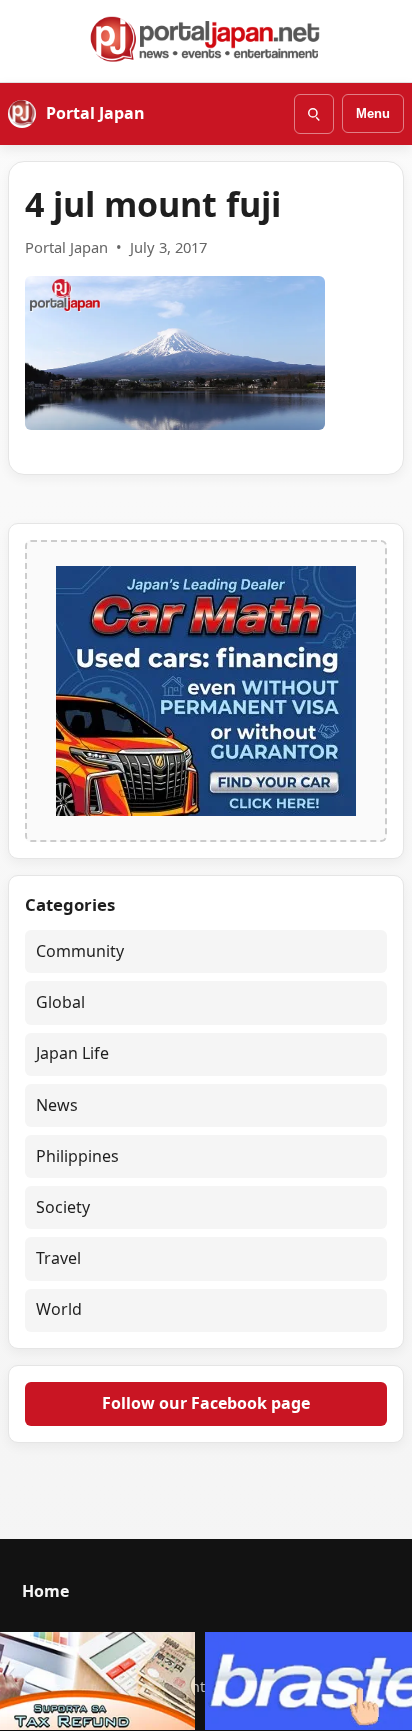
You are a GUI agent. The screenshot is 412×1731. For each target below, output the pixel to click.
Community (80, 951)
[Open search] (314, 114)
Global (60, 1002)
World (59, 1309)
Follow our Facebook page (206, 1403)
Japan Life (72, 1053)
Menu (373, 113)
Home (45, 1591)
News (57, 1105)
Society (63, 1207)
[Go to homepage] (206, 39)
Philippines (77, 1156)
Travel (58, 1258)
